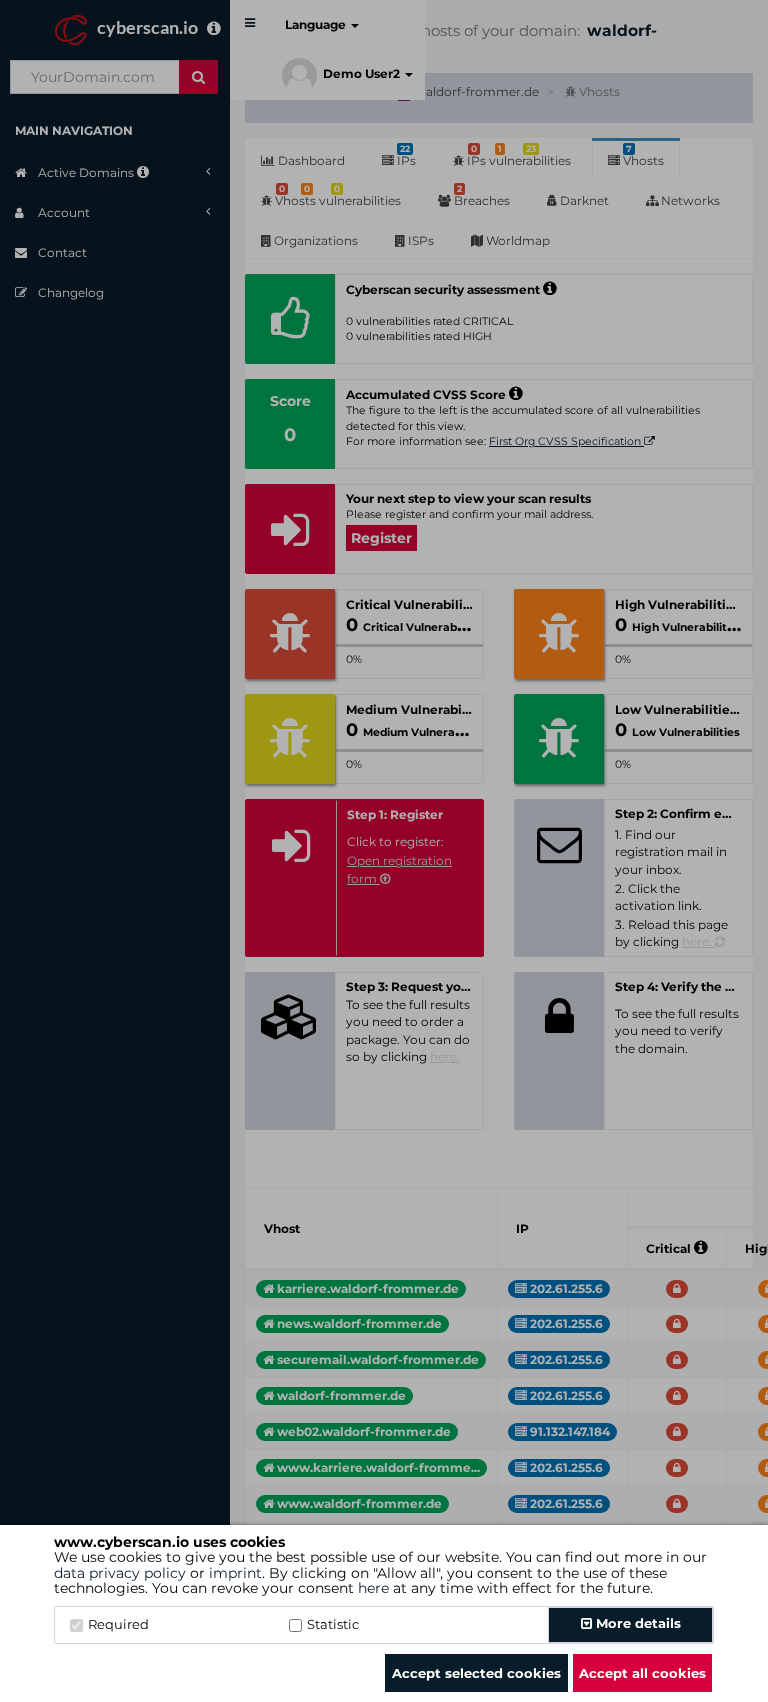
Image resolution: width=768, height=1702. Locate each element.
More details (636, 1623)
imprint (235, 1573)
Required (118, 1624)
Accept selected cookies (476, 1673)
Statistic (333, 1624)
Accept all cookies (642, 1673)
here (373, 1588)
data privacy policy (120, 1573)
